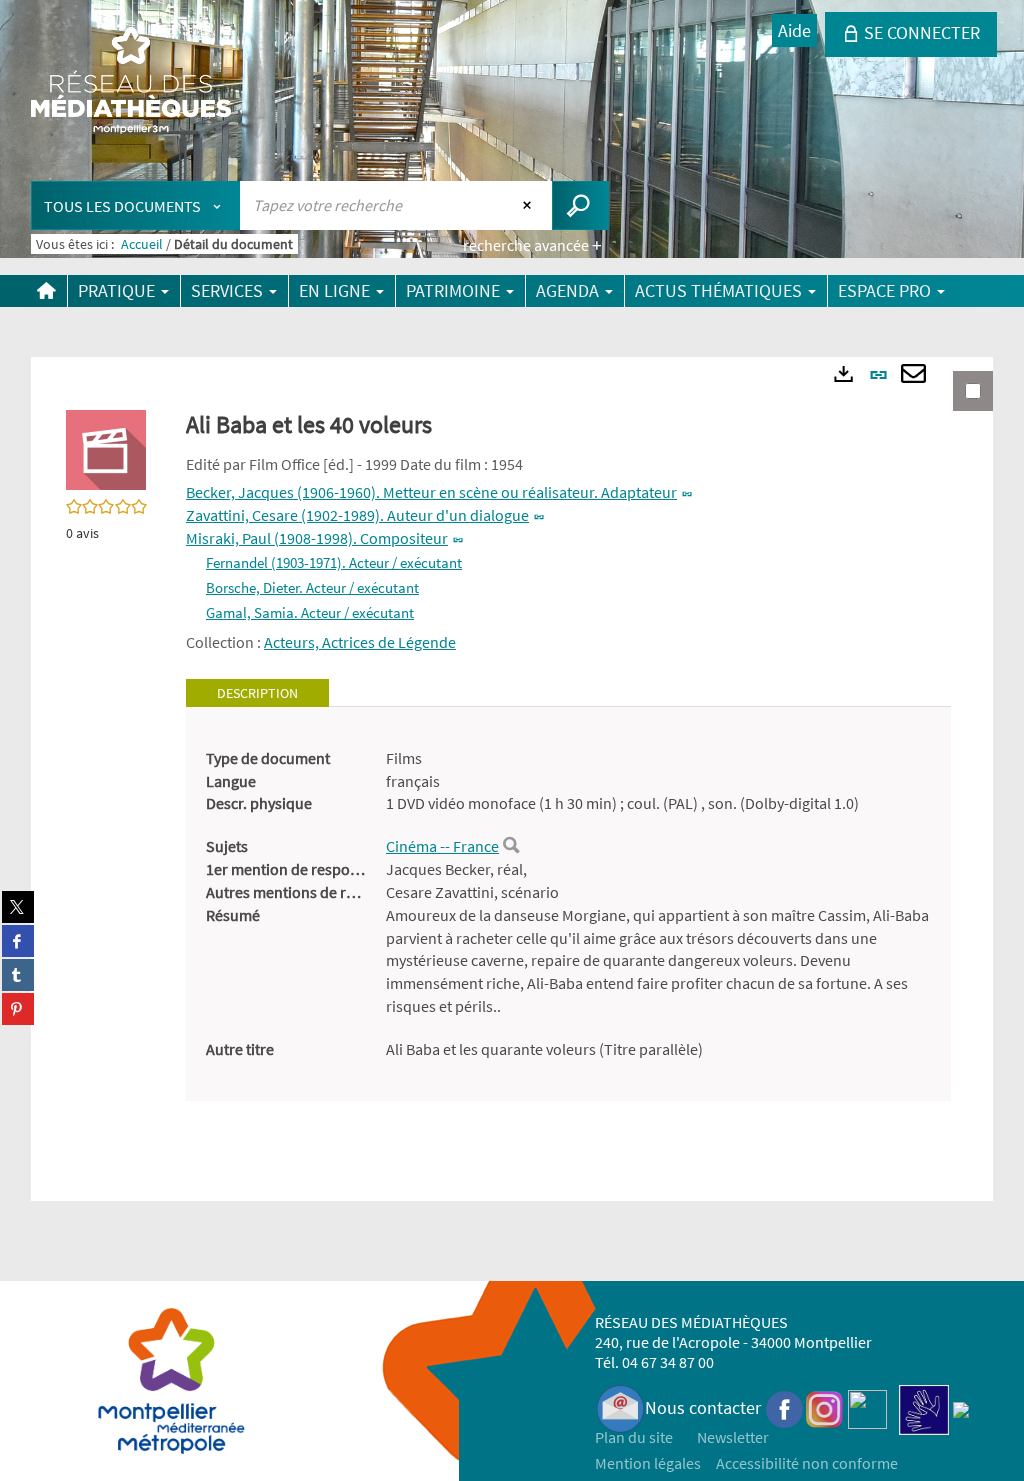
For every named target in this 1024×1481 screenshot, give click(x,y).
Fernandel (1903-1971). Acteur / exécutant (334, 562)
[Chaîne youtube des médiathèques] (867, 1407)
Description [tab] (257, 693)
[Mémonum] (961, 1407)
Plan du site (634, 1437)
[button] (106, 448)
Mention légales (648, 1463)
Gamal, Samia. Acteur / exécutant (310, 612)
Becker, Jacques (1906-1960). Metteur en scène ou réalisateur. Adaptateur (431, 492)
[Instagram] (824, 1407)
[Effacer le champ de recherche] (529, 205)
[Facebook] (785, 1407)
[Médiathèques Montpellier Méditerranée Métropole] (131, 82)
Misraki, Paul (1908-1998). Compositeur (317, 538)
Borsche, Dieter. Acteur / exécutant (312, 587)
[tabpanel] (568, 904)
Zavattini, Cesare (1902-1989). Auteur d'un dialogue (357, 515)
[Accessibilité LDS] (924, 1407)
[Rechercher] (511, 846)
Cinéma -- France (442, 846)
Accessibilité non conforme (807, 1463)
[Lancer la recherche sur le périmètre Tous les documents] (580, 205)
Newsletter (733, 1437)
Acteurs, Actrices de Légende (360, 642)
